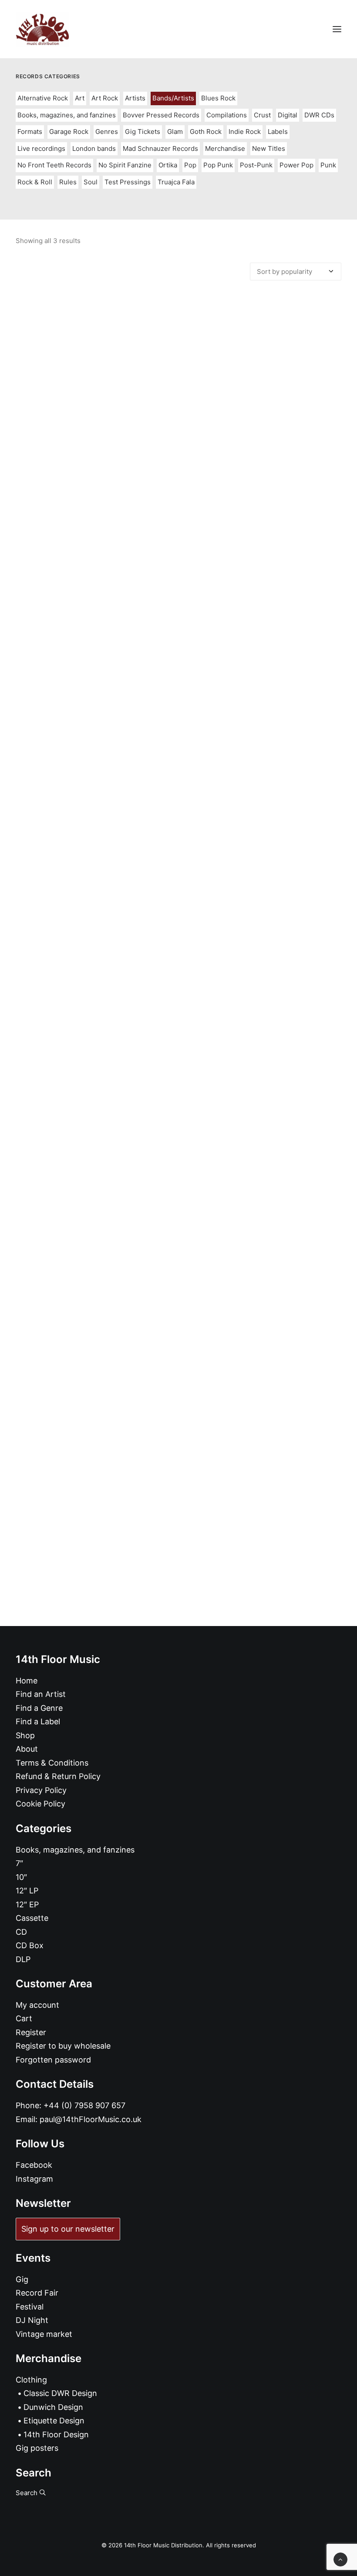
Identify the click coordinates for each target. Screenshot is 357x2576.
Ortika (168, 165)
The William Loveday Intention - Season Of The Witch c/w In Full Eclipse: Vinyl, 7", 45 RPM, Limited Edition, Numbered (179, 1043)
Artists (135, 98)
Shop (25, 1735)
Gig (22, 2279)
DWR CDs (319, 115)
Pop (190, 165)
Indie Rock (245, 132)
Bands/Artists (173, 98)
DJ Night (32, 2320)
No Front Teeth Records (54, 165)
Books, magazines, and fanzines (67, 115)
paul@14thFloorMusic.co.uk (91, 2119)
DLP (23, 1959)
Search (27, 2493)
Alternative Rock (43, 98)
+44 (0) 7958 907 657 (84, 2105)
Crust (262, 115)
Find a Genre (39, 1708)
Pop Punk (218, 165)
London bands (94, 148)
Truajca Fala (176, 182)
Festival (30, 2307)
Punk (328, 165)
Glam (175, 132)
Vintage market (44, 2334)
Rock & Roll (35, 182)
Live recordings (41, 148)
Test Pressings (128, 182)
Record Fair (37, 2293)
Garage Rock (69, 132)
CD (21, 1932)
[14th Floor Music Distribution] (42, 29)
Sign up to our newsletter (68, 2229)
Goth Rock (206, 132)
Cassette (32, 1918)
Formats (30, 132)
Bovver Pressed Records (161, 115)
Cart (24, 2018)
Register (31, 2032)
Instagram (34, 2179)
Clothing (31, 2380)
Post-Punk (256, 165)
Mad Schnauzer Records (160, 148)
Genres (107, 132)
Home (27, 1681)
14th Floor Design (56, 2434)
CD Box (30, 1945)
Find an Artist (41, 1694)
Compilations (227, 115)
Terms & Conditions (52, 1763)
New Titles (269, 148)
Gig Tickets (143, 132)
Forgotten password (53, 2060)
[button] (337, 29)
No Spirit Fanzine (125, 165)
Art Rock (105, 98)
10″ (21, 1877)
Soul (91, 182)
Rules (68, 182)
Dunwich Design (53, 2407)
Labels (278, 132)
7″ (19, 1863)
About (27, 1749)
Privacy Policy (41, 1790)
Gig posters (37, 2448)
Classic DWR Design (60, 2393)
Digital (288, 115)
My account (37, 2005)
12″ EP (27, 1905)
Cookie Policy (40, 1804)
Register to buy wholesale (63, 2046)
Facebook (34, 2165)
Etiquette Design (54, 2421)
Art (80, 98)
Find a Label (38, 1721)
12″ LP (27, 1891)
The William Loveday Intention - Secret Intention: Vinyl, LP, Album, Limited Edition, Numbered (178, 650)
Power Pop (296, 165)
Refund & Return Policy (58, 1776)
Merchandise (225, 148)
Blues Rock (218, 98)
